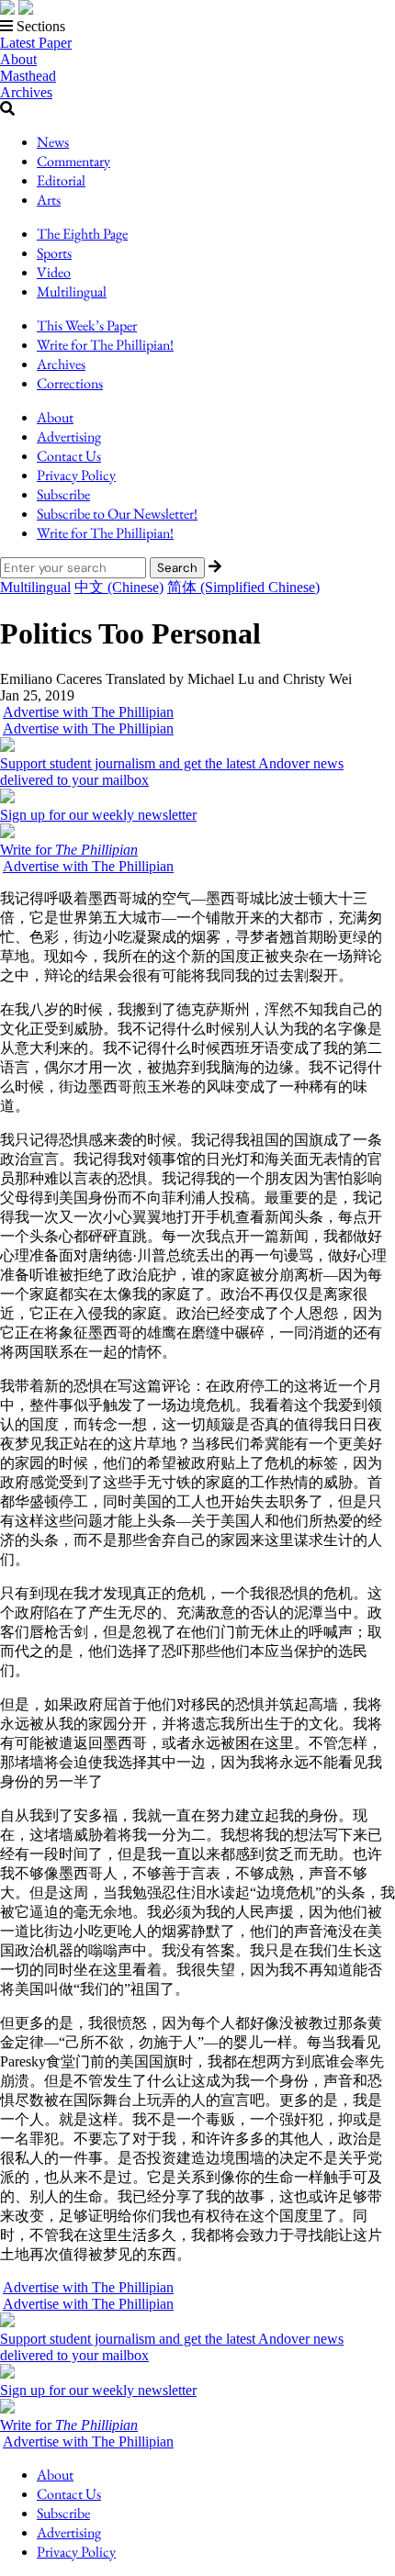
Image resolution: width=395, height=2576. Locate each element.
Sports (54, 253)
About (18, 59)
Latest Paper (36, 43)
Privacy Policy (76, 475)
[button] (197, 27)
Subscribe (63, 494)
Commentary (73, 161)
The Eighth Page (82, 234)
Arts (49, 200)
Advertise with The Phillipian (88, 712)
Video (54, 272)
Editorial (61, 180)
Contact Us (69, 456)
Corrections (70, 383)
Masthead (28, 76)
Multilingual (72, 291)
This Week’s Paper (87, 325)
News (53, 142)
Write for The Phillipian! (105, 345)
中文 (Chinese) (119, 587)
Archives (26, 92)
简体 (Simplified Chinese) (243, 587)
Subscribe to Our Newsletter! (117, 514)
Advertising (69, 437)
